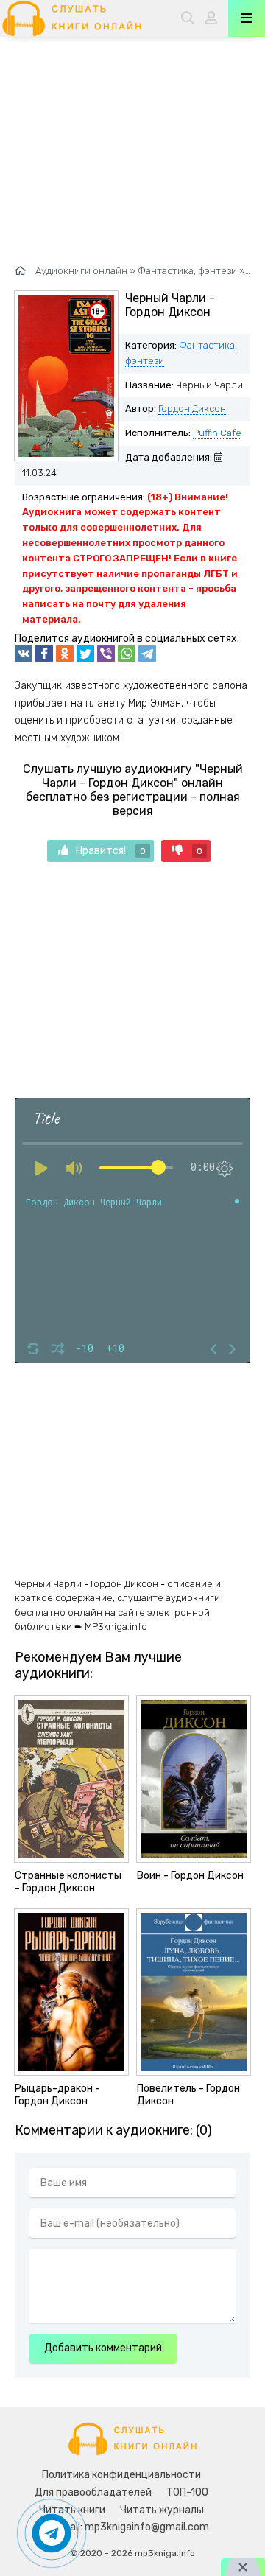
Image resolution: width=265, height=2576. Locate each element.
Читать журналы (162, 2510)
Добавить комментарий (103, 2348)
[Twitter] (85, 654)
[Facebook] (44, 654)
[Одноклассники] (65, 654)
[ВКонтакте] (24, 654)
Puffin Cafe (217, 433)
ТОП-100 (187, 2492)
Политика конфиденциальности (121, 2475)
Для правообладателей (93, 2492)
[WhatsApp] (127, 654)
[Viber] (106, 654)
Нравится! (111, 851)
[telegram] (147, 654)
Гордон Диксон (192, 409)
